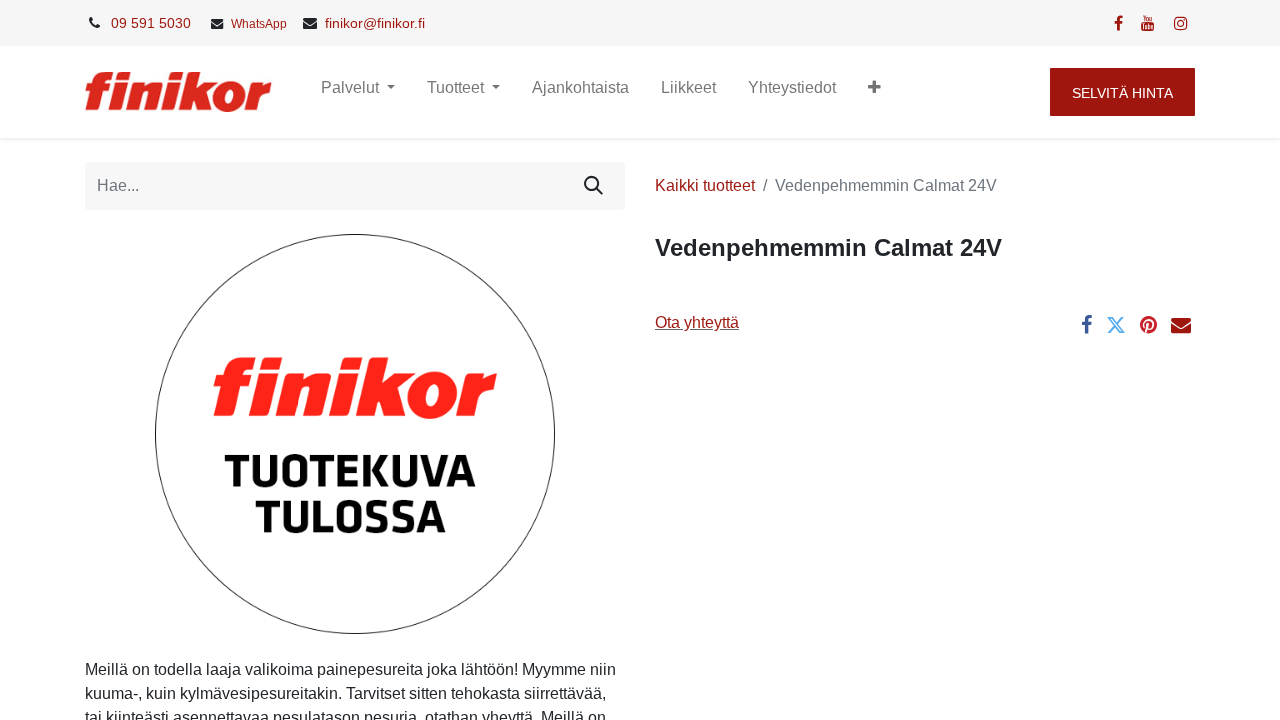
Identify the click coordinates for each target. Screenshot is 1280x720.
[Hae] (593, 186)
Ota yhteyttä (697, 322)
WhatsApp (259, 24)
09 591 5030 (151, 23)
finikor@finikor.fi (375, 23)
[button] (874, 92)
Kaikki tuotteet (705, 185)
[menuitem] (580, 92)
